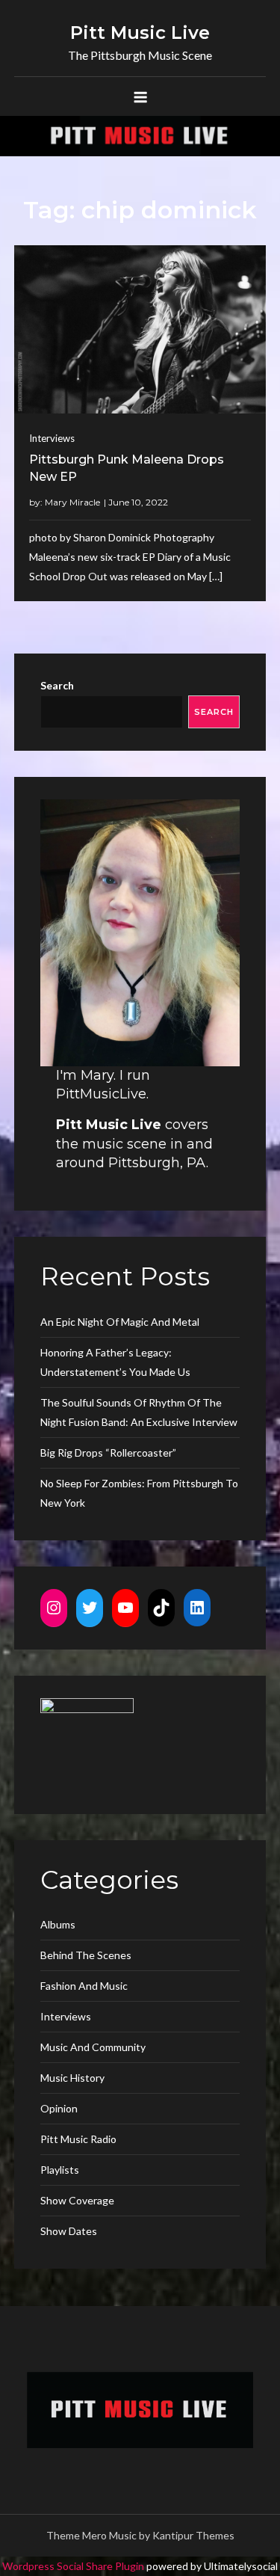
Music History (72, 2078)
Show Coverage (77, 2200)
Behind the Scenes (86, 1955)
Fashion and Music (84, 1986)
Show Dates (69, 2231)
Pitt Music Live (140, 33)
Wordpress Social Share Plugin (74, 2566)
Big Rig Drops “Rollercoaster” (108, 1453)
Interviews (52, 438)
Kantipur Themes (193, 2535)
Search (57, 685)
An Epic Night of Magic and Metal (120, 1322)
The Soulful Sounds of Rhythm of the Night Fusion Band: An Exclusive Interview (139, 1412)
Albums (58, 1924)
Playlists (60, 2170)
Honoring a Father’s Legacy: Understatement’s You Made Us (115, 1362)
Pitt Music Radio (78, 2139)
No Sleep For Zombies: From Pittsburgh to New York (139, 1493)
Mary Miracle (72, 502)
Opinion (59, 2108)
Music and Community (93, 2047)
